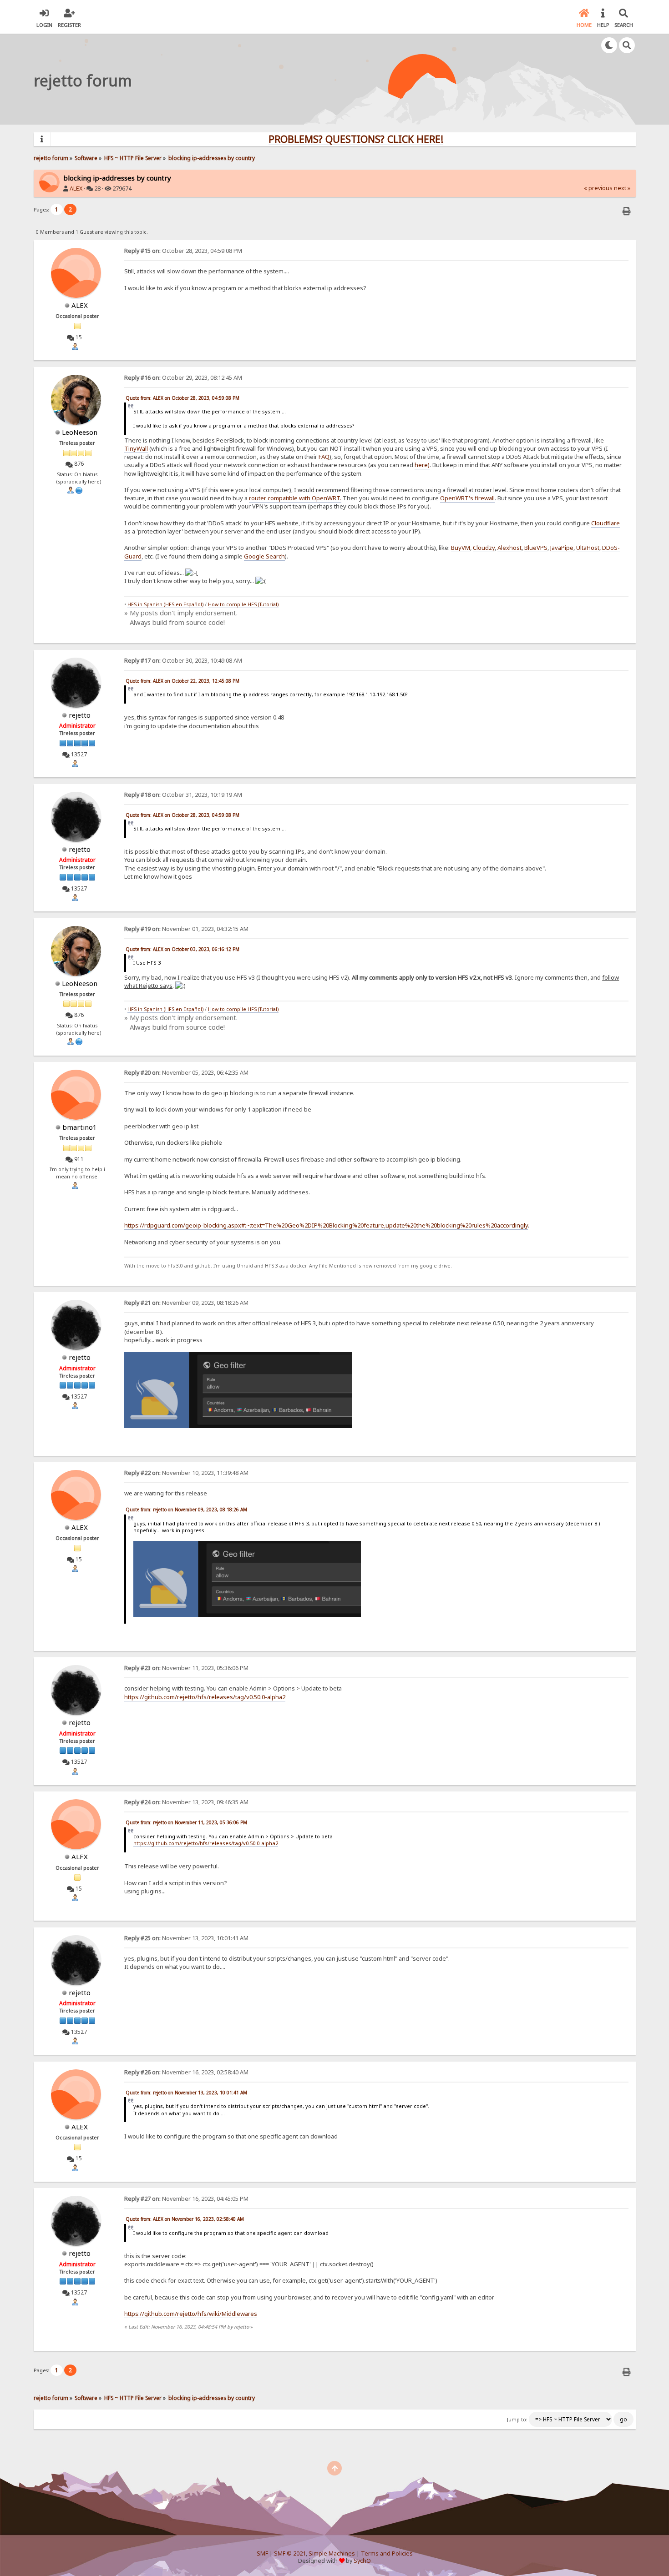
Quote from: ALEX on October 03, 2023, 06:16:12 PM (182, 949)
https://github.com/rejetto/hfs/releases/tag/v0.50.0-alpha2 (205, 1697)
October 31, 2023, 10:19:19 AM (183, 795)
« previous (598, 188)
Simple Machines (332, 2553)
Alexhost (509, 548)
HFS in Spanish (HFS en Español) (165, 604)
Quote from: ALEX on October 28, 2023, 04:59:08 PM (182, 398)
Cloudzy (484, 548)
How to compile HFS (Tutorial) (243, 604)
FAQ (324, 457)
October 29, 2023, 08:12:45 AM (183, 378)
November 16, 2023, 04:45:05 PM (186, 2199)
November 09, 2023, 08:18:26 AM (186, 1303)
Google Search (264, 556)
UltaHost (588, 548)
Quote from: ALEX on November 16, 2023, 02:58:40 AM (185, 2219)
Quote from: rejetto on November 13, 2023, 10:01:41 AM (186, 2093)
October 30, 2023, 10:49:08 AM (183, 661)
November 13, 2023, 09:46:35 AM (186, 1802)
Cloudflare (606, 523)
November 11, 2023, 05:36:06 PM (186, 1668)
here (421, 465)
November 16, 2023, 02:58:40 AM (186, 2072)
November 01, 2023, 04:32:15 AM (186, 929)
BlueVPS (536, 548)
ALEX (76, 189)
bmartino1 (80, 1127)
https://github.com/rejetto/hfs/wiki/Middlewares (191, 2314)
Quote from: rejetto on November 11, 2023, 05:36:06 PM (186, 1822)
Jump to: (517, 2420)
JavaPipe (562, 548)
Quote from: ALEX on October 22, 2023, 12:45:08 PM (182, 681)
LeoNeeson (80, 432)
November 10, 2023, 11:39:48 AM (186, 1473)
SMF (262, 2553)
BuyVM (461, 548)
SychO (362, 2561)
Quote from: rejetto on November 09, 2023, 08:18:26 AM (186, 1509)
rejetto (80, 715)
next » (622, 188)
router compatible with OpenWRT (294, 498)
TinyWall (136, 448)
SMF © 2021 (290, 2553)
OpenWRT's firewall (467, 498)
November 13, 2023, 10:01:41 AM (186, 1938)
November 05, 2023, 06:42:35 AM (186, 1073)
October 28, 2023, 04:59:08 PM (183, 251)
